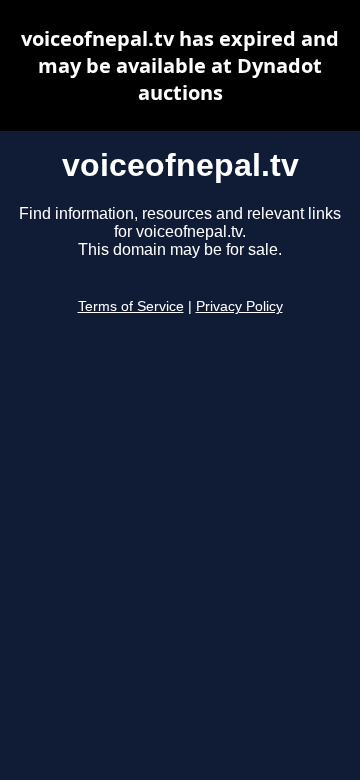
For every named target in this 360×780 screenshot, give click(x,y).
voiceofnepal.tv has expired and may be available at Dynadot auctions (180, 65)
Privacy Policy (239, 306)
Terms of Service (131, 306)
